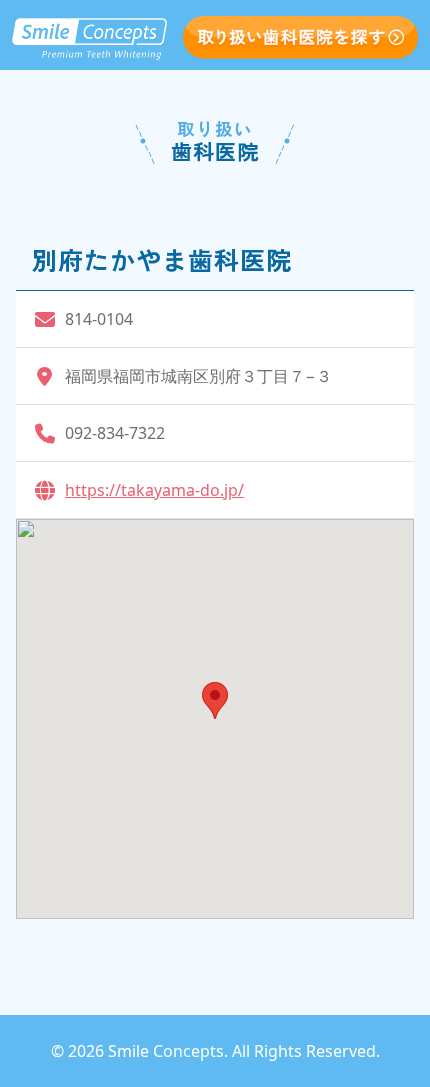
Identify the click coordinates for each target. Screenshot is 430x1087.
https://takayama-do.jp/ (154, 490)
